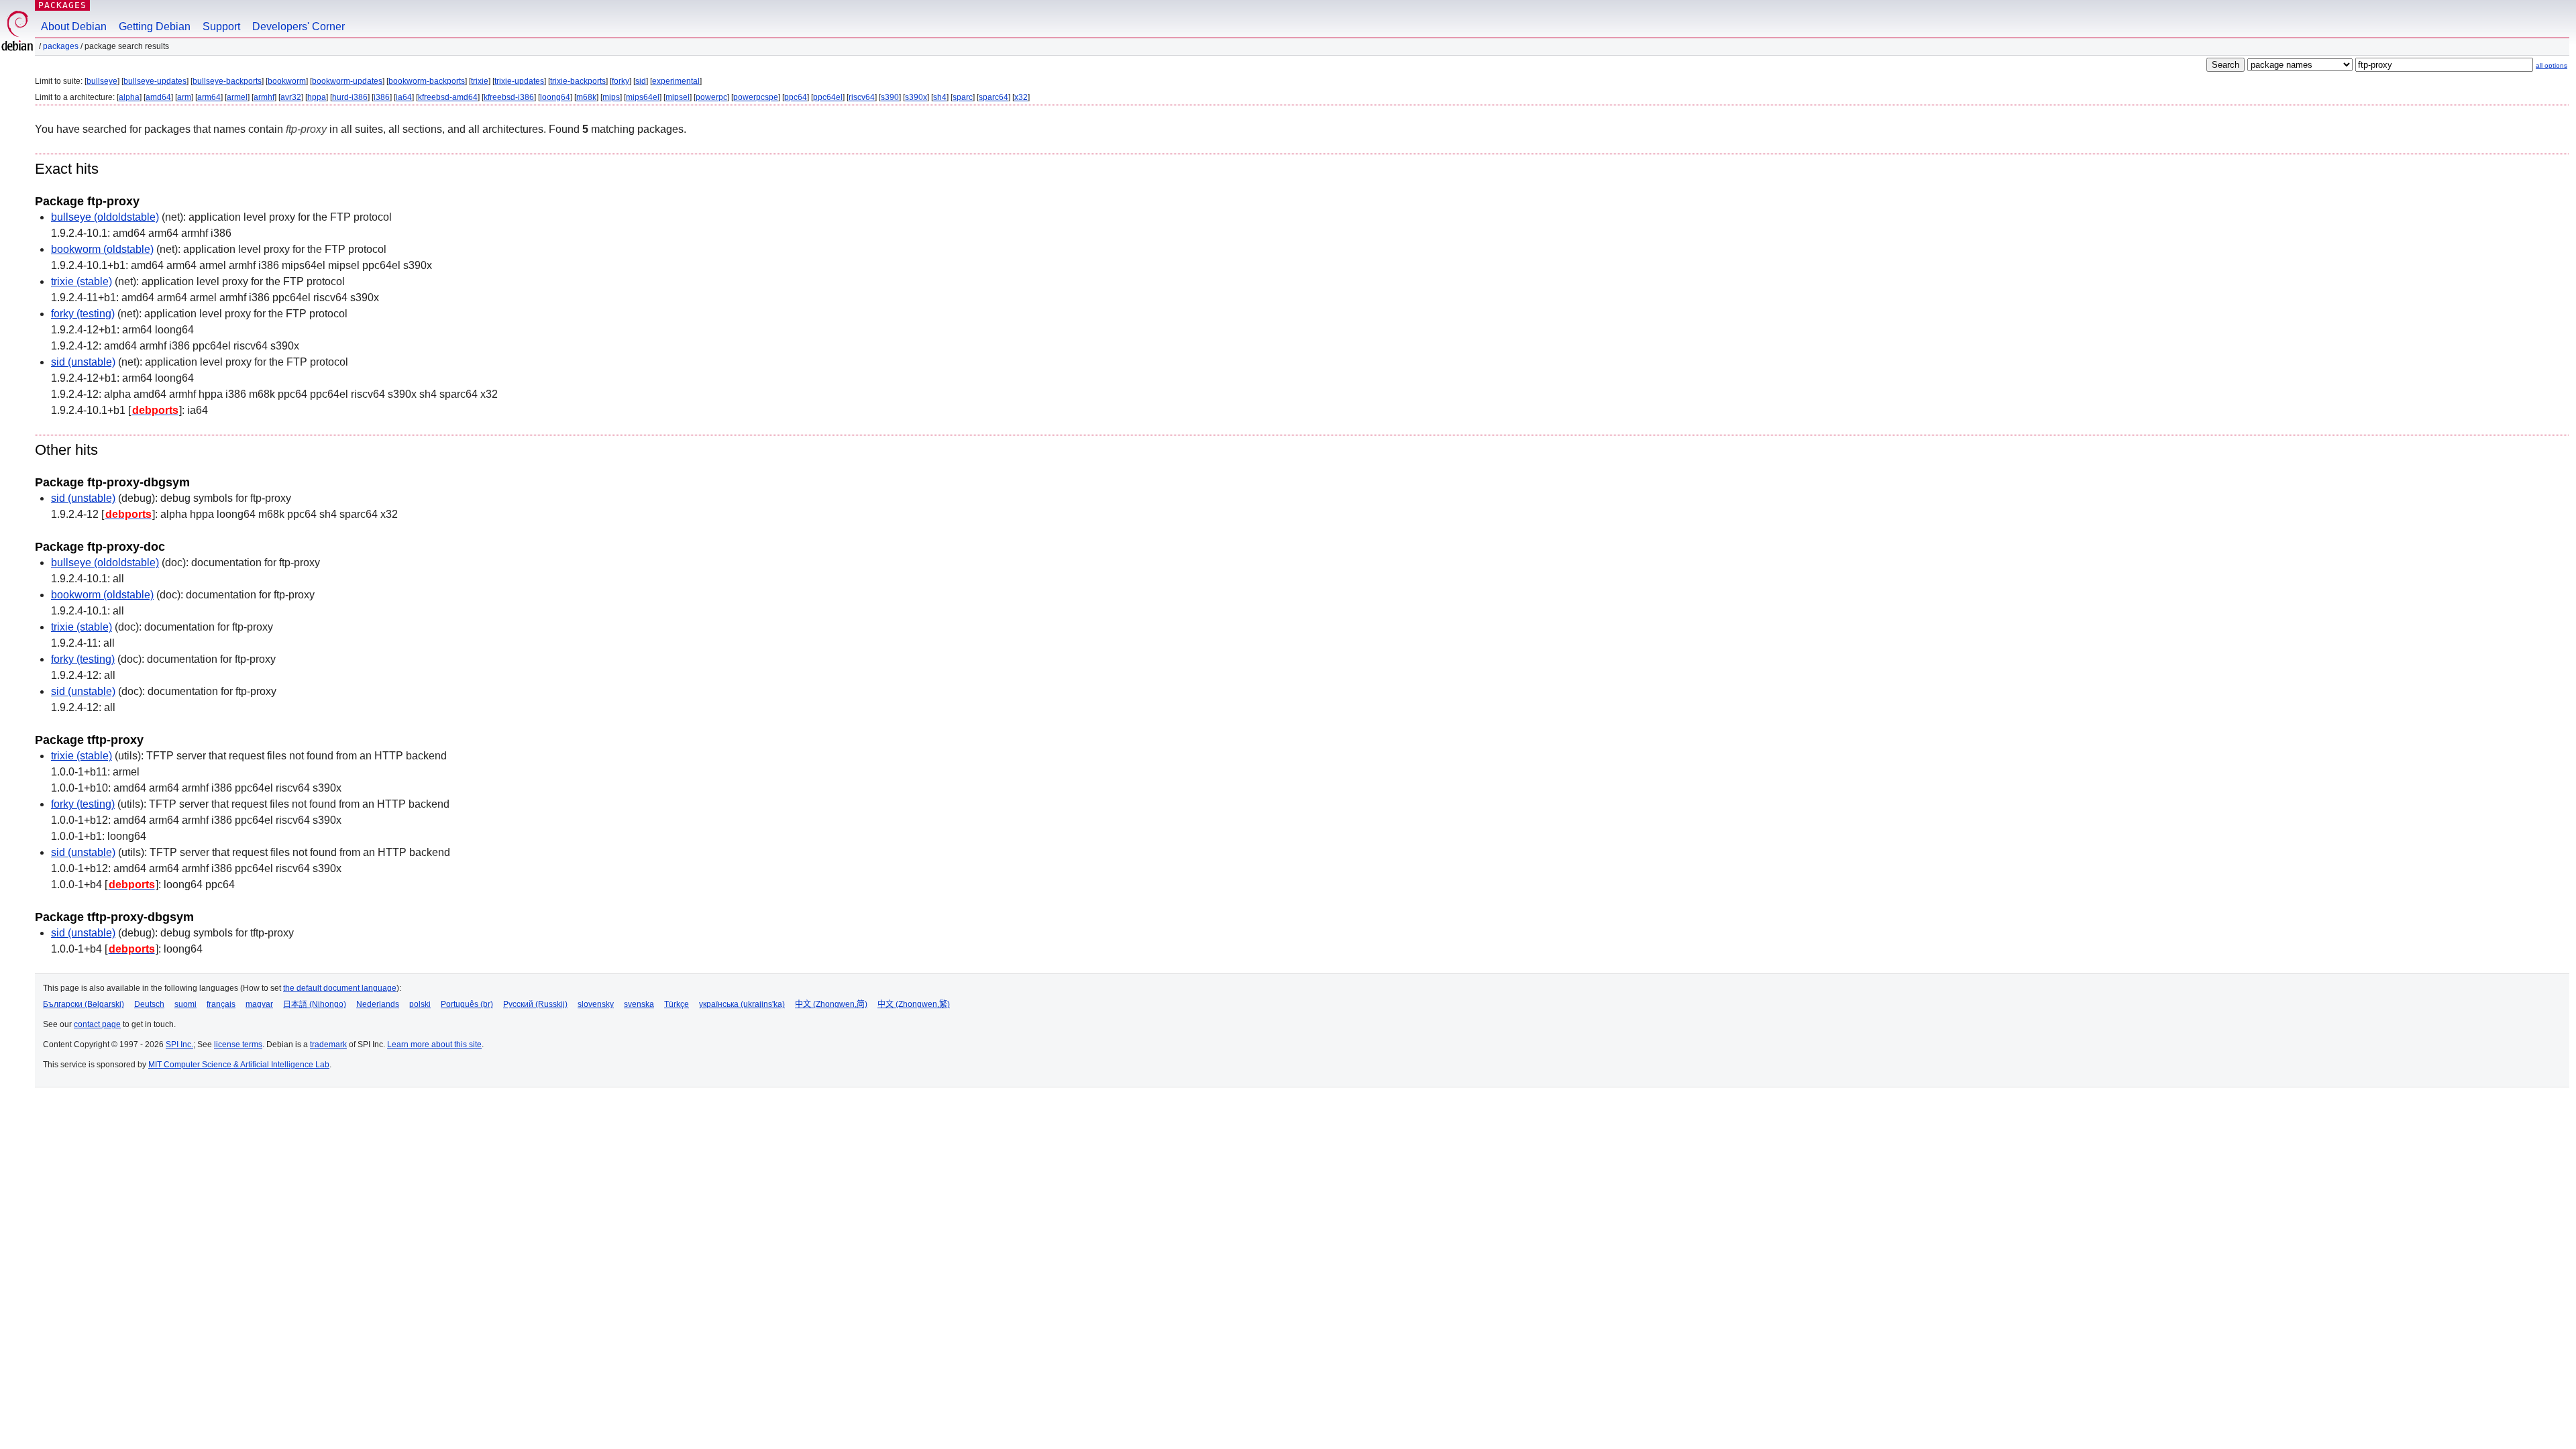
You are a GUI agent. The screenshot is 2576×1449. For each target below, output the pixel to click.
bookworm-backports (427, 81)
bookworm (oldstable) (102, 249)
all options (2552, 65)
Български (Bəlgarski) (84, 1004)
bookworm (287, 81)
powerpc (711, 97)
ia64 (404, 97)
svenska (639, 1004)
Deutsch (149, 1004)
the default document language (340, 988)
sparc (963, 97)
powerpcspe (756, 97)
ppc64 (796, 97)
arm (184, 97)
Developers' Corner (299, 26)
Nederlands (378, 1004)
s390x (916, 97)
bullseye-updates (155, 81)
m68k (586, 97)
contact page (97, 1024)
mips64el (643, 97)
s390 (890, 97)
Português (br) (467, 1004)
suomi (185, 1004)
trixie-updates (519, 81)
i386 (382, 97)
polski (420, 1004)
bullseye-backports (227, 81)
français (221, 1004)
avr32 (291, 97)
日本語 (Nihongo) (315, 1004)
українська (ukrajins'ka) (742, 1004)
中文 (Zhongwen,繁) (914, 1004)
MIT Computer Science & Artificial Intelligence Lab (239, 1065)
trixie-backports (578, 81)
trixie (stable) (82, 281)
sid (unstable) (83, 362)
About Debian (74, 26)
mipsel (678, 97)
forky (621, 81)
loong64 (555, 97)
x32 (1021, 97)
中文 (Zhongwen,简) (831, 1004)
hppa (317, 97)
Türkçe (677, 1004)
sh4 (940, 97)
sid (641, 81)
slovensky (596, 1004)
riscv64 (862, 97)
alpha (129, 97)
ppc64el (828, 97)
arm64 (209, 97)
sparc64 (994, 97)
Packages (62, 5)
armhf (264, 97)
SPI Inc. (179, 1044)
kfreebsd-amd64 (448, 97)
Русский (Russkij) (535, 1004)
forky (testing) (83, 314)
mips (611, 97)
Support (221, 26)
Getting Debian (155, 26)
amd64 (158, 97)
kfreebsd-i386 (509, 97)
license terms (238, 1044)
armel (237, 97)
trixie (480, 81)
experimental (676, 81)
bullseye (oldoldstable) (105, 217)
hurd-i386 (350, 97)
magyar (259, 1004)
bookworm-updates (347, 81)
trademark (328, 1044)
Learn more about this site (434, 1044)
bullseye (102, 81)
